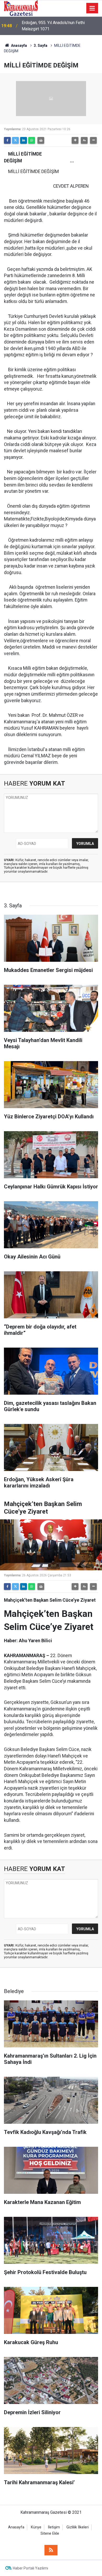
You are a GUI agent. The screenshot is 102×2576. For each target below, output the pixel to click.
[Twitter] (15, 140)
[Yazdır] (41, 140)
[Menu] (92, 8)
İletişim (54, 2527)
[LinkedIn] (24, 140)
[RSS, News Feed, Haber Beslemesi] (51, 2550)
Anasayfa (19, 45)
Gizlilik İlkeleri (78, 2527)
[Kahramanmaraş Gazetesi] (21, 8)
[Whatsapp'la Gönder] (32, 140)
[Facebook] (7, 140)
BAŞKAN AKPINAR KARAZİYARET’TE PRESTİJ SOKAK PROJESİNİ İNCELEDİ (57, 26)
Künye (36, 2527)
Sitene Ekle (50, 2534)
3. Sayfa (41, 45)
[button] (75, 140)
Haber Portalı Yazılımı (30, 2568)
